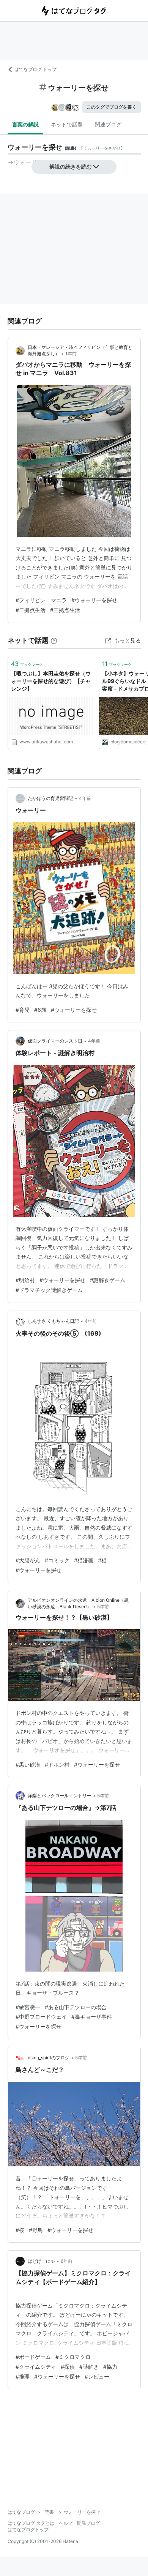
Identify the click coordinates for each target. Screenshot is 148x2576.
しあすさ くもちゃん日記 (53, 1321)
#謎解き (89, 2367)
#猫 (102, 1560)
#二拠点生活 (31, 610)
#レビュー (97, 2376)
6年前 (67, 2261)
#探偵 (68, 2367)
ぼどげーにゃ (41, 2261)
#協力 (110, 2367)
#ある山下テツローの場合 (76, 2007)
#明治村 (25, 1280)
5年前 (103, 1607)
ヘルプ (66, 2523)
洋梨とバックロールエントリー (60, 1796)
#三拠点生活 (65, 610)
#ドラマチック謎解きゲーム (49, 1290)
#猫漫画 (84, 1560)
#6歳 (40, 1010)
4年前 (85, 798)
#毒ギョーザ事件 (92, 2017)
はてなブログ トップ (35, 69)
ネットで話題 (67, 124)
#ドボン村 (57, 1764)
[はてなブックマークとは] (54, 640)
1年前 (71, 354)
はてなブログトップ (28, 2529)
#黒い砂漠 (28, 1764)
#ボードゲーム (33, 2357)
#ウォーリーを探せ (94, 600)
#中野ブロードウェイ (41, 2017)
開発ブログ (88, 2523)
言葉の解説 (25, 124)
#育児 (23, 1010)
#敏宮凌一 (28, 2007)
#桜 (20, 2230)
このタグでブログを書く (112, 107)
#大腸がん (28, 1560)
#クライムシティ (36, 2367)
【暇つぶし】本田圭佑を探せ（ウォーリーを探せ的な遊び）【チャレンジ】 (51, 681)
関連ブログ (108, 124)
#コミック (57, 1560)
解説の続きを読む (71, 166)
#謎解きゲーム (108, 1280)
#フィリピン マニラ (41, 600)
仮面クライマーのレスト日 (55, 1041)
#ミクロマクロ (73, 2357)
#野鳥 (36, 2230)
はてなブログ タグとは (31, 2523)
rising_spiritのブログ (49, 2058)
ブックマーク (27, 664)
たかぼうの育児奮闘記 (50, 798)
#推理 (23, 2376)
